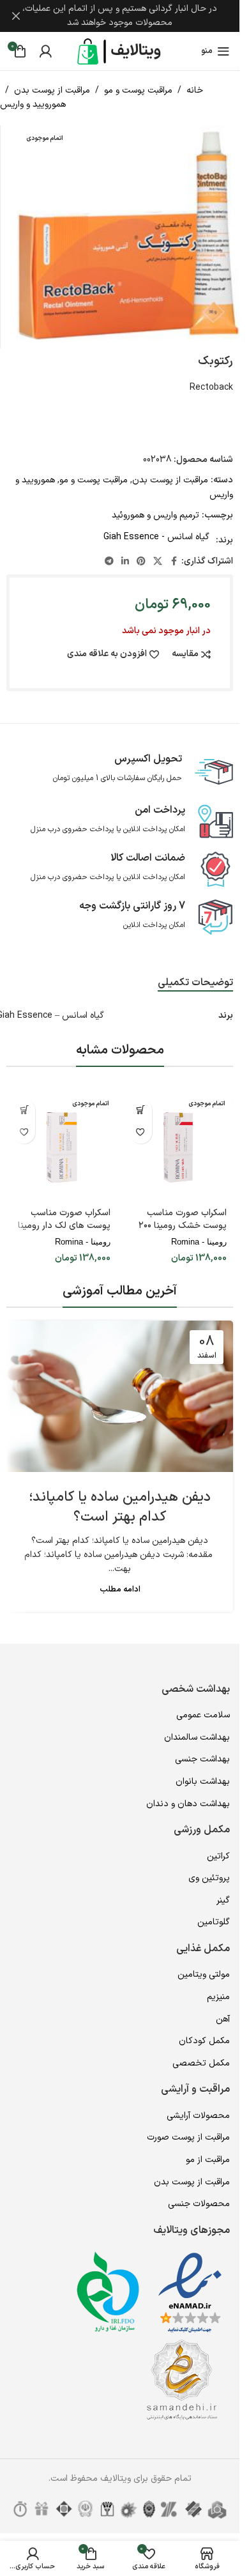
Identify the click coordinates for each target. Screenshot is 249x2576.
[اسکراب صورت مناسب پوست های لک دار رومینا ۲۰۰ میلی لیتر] (62, 1148)
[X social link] (158, 562)
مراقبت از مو (208, 2160)
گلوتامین (214, 1922)
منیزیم (218, 1997)
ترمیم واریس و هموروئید (155, 515)
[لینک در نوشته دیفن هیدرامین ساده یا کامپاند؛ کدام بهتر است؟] (120, 1396)
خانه (195, 90)
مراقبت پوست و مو (138, 90)
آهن (223, 2019)
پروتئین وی (209, 1878)
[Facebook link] (174, 562)
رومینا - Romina (199, 1242)
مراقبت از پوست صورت (188, 2137)
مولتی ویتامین (204, 1974)
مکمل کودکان (204, 2041)
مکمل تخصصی (201, 2063)
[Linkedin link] (125, 562)
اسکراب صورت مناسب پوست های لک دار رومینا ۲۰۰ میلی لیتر (64, 1225)
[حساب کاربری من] (45, 51)
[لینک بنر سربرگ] (120, 16)
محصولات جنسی (199, 2204)
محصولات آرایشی (198, 2116)
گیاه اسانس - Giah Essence (156, 537)
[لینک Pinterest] (141, 562)
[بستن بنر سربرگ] (16, 16)
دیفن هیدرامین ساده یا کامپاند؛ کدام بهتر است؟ (120, 1507)
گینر (223, 1900)
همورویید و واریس (33, 104)
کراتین (218, 1856)
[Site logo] (120, 51)
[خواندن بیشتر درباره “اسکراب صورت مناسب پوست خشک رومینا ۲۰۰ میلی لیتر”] (141, 1110)
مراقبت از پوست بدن (52, 90)
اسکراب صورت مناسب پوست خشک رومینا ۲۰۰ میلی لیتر (183, 1225)
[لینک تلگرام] (109, 562)
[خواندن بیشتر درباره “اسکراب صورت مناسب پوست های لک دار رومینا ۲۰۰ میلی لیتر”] (24, 1110)
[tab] (195, 983)
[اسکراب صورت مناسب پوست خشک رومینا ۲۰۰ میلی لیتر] (178, 1148)
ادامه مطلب (120, 1589)
